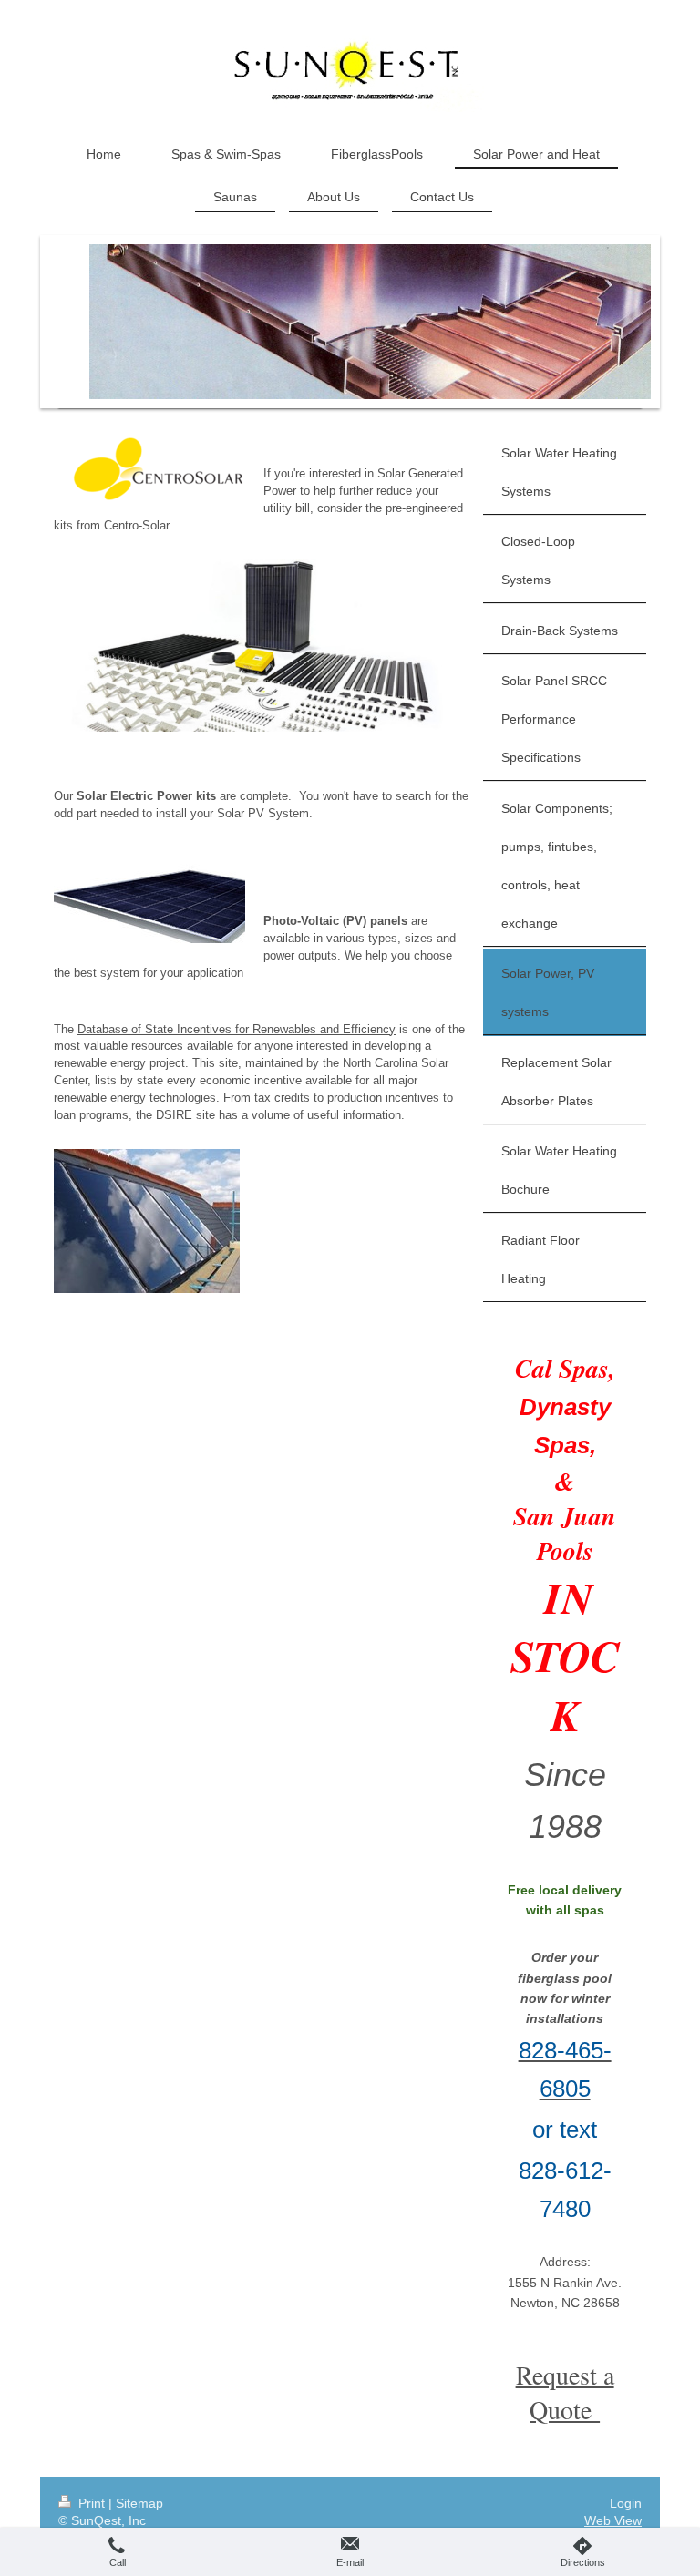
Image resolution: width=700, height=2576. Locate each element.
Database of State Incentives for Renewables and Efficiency (237, 1029)
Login (626, 2503)
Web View (613, 2520)
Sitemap (139, 2503)
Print (92, 2503)
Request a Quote (565, 2392)
